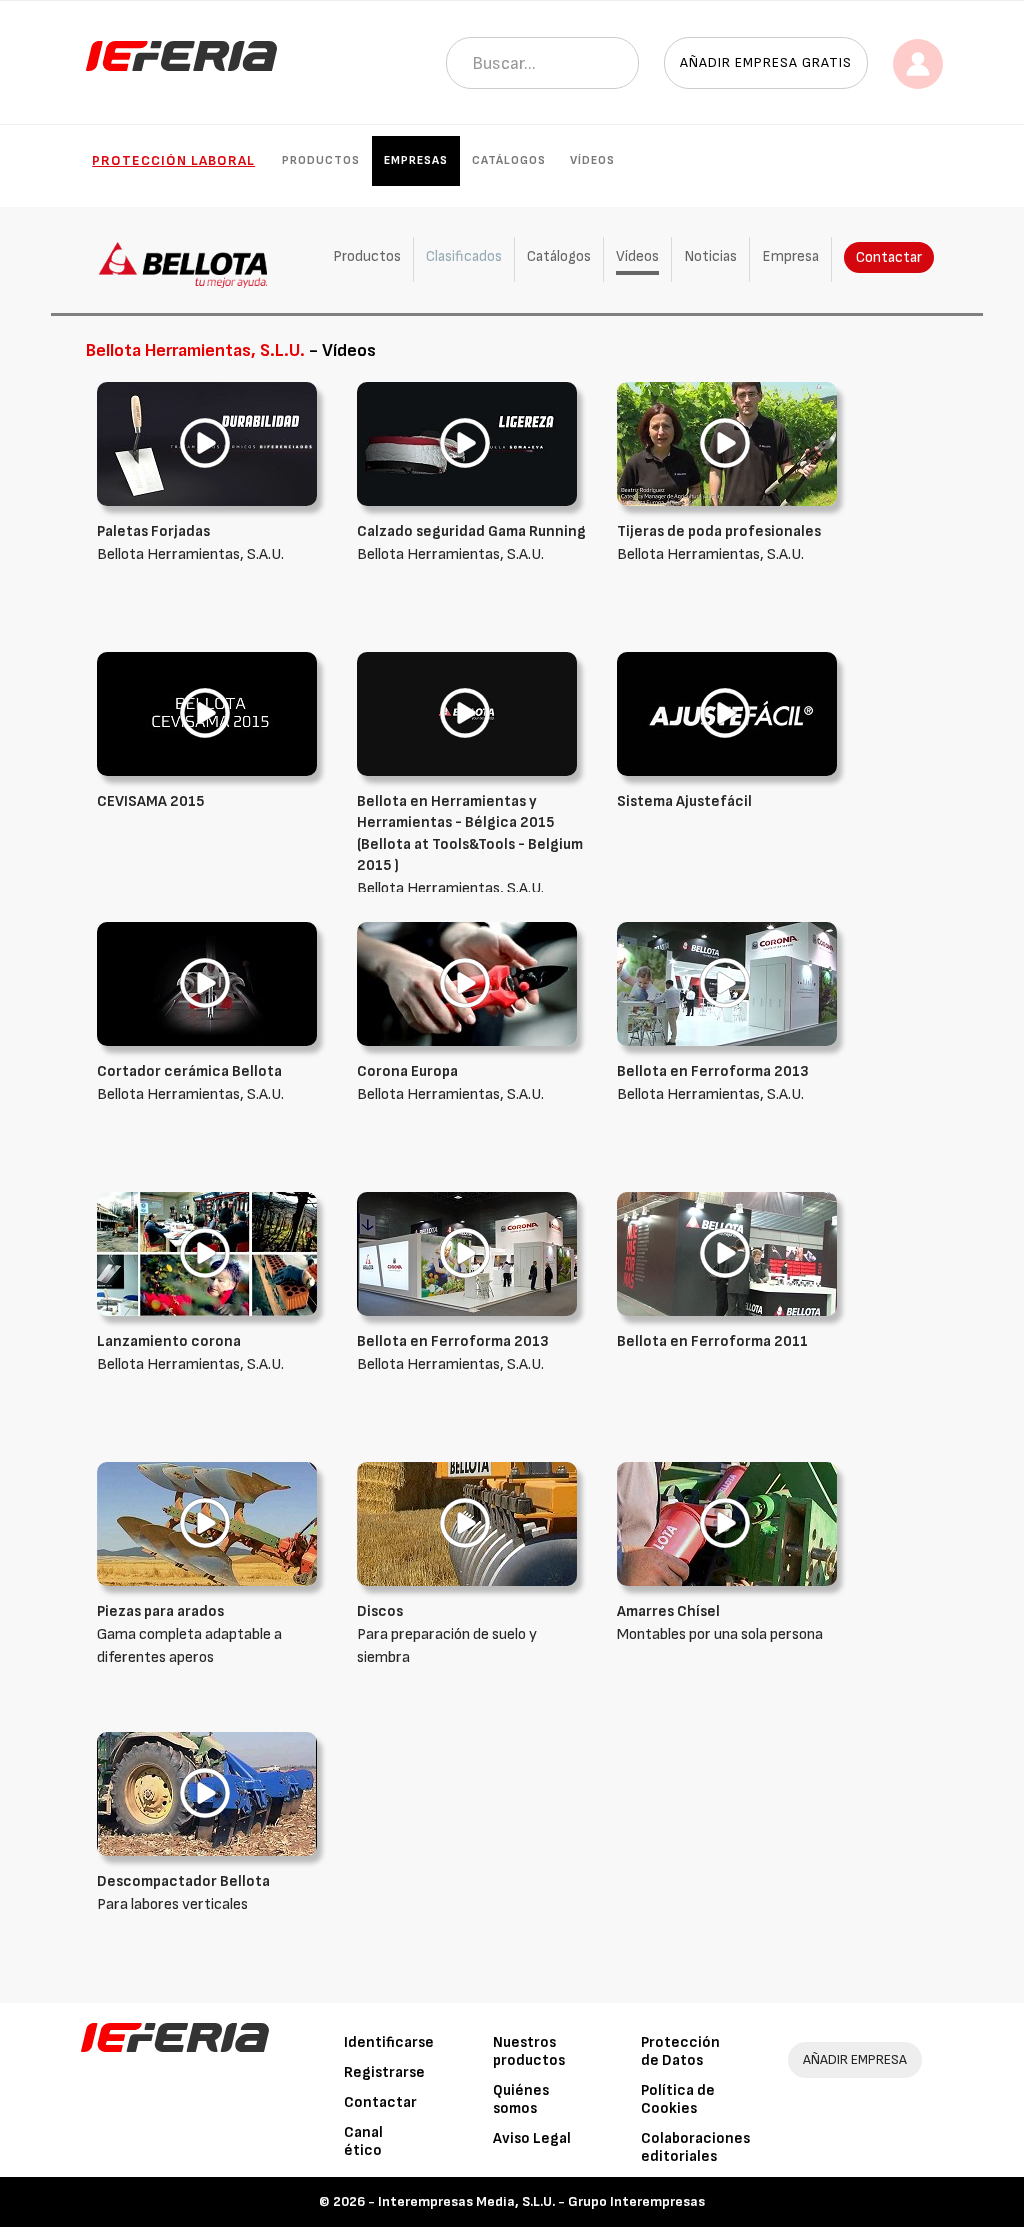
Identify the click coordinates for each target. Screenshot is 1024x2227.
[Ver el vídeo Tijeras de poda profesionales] (727, 443)
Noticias (710, 256)
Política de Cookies (678, 2099)
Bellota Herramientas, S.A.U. (470, 845)
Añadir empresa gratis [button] (766, 62)
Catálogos (509, 160)
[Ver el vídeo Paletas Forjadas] (207, 443)
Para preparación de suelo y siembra (447, 1634)
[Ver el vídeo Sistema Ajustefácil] (727, 713)
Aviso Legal (532, 2138)
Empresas (416, 160)
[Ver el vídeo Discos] (467, 1523)
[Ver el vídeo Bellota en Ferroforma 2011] (727, 1253)
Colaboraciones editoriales (695, 2147)
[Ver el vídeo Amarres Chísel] (727, 1523)
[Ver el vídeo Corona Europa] (467, 983)
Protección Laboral (173, 160)
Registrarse (384, 2072)
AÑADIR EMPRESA (855, 2059)
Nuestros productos (529, 2051)
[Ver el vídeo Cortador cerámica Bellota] (207, 983)
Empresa (790, 256)
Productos (321, 160)
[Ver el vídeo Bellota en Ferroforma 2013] (727, 983)
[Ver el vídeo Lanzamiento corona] (207, 1253)
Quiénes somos (521, 2099)
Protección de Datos (680, 2051)
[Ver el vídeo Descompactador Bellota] (207, 1793)
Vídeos (592, 160)
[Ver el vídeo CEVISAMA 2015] (207, 713)
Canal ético (363, 2141)
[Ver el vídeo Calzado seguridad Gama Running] (467, 443)
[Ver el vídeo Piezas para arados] (207, 1523)
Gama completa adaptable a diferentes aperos (189, 1634)
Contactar (889, 257)
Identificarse (389, 2042)
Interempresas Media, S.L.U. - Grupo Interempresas (541, 2201)
